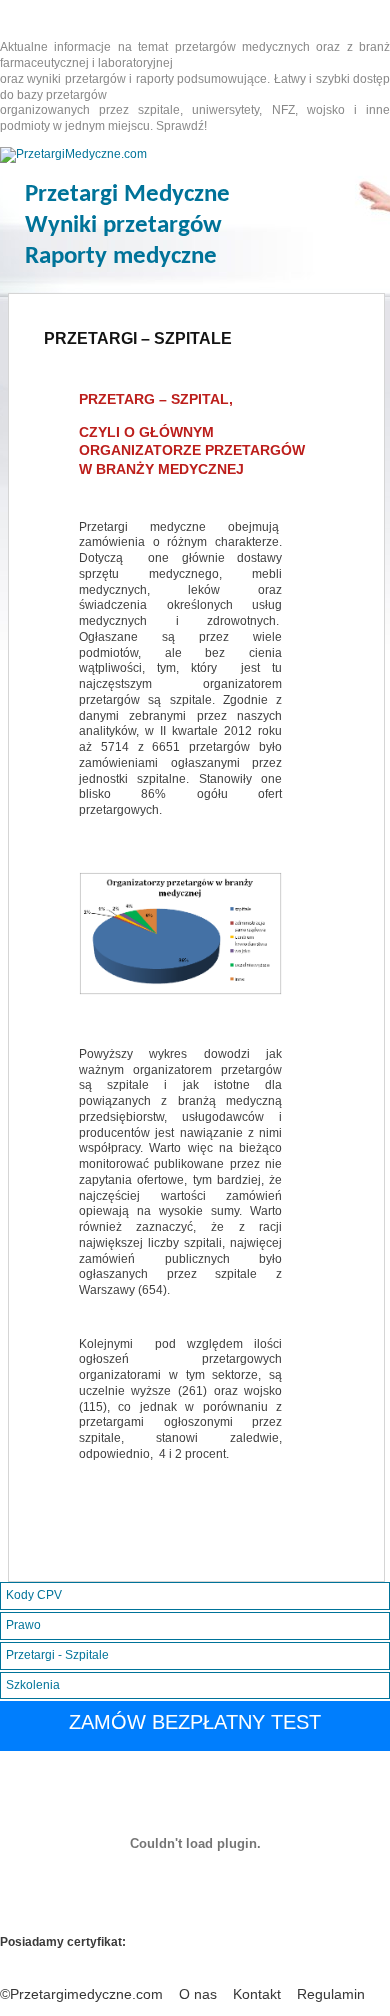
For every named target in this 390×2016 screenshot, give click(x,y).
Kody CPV (34, 1595)
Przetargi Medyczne (127, 194)
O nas (198, 1994)
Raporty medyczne (121, 256)
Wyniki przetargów (123, 225)
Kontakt (257, 1994)
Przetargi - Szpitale (57, 1655)
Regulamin (331, 1994)
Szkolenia (33, 1685)
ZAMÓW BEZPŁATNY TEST (195, 1722)
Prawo (23, 1625)
